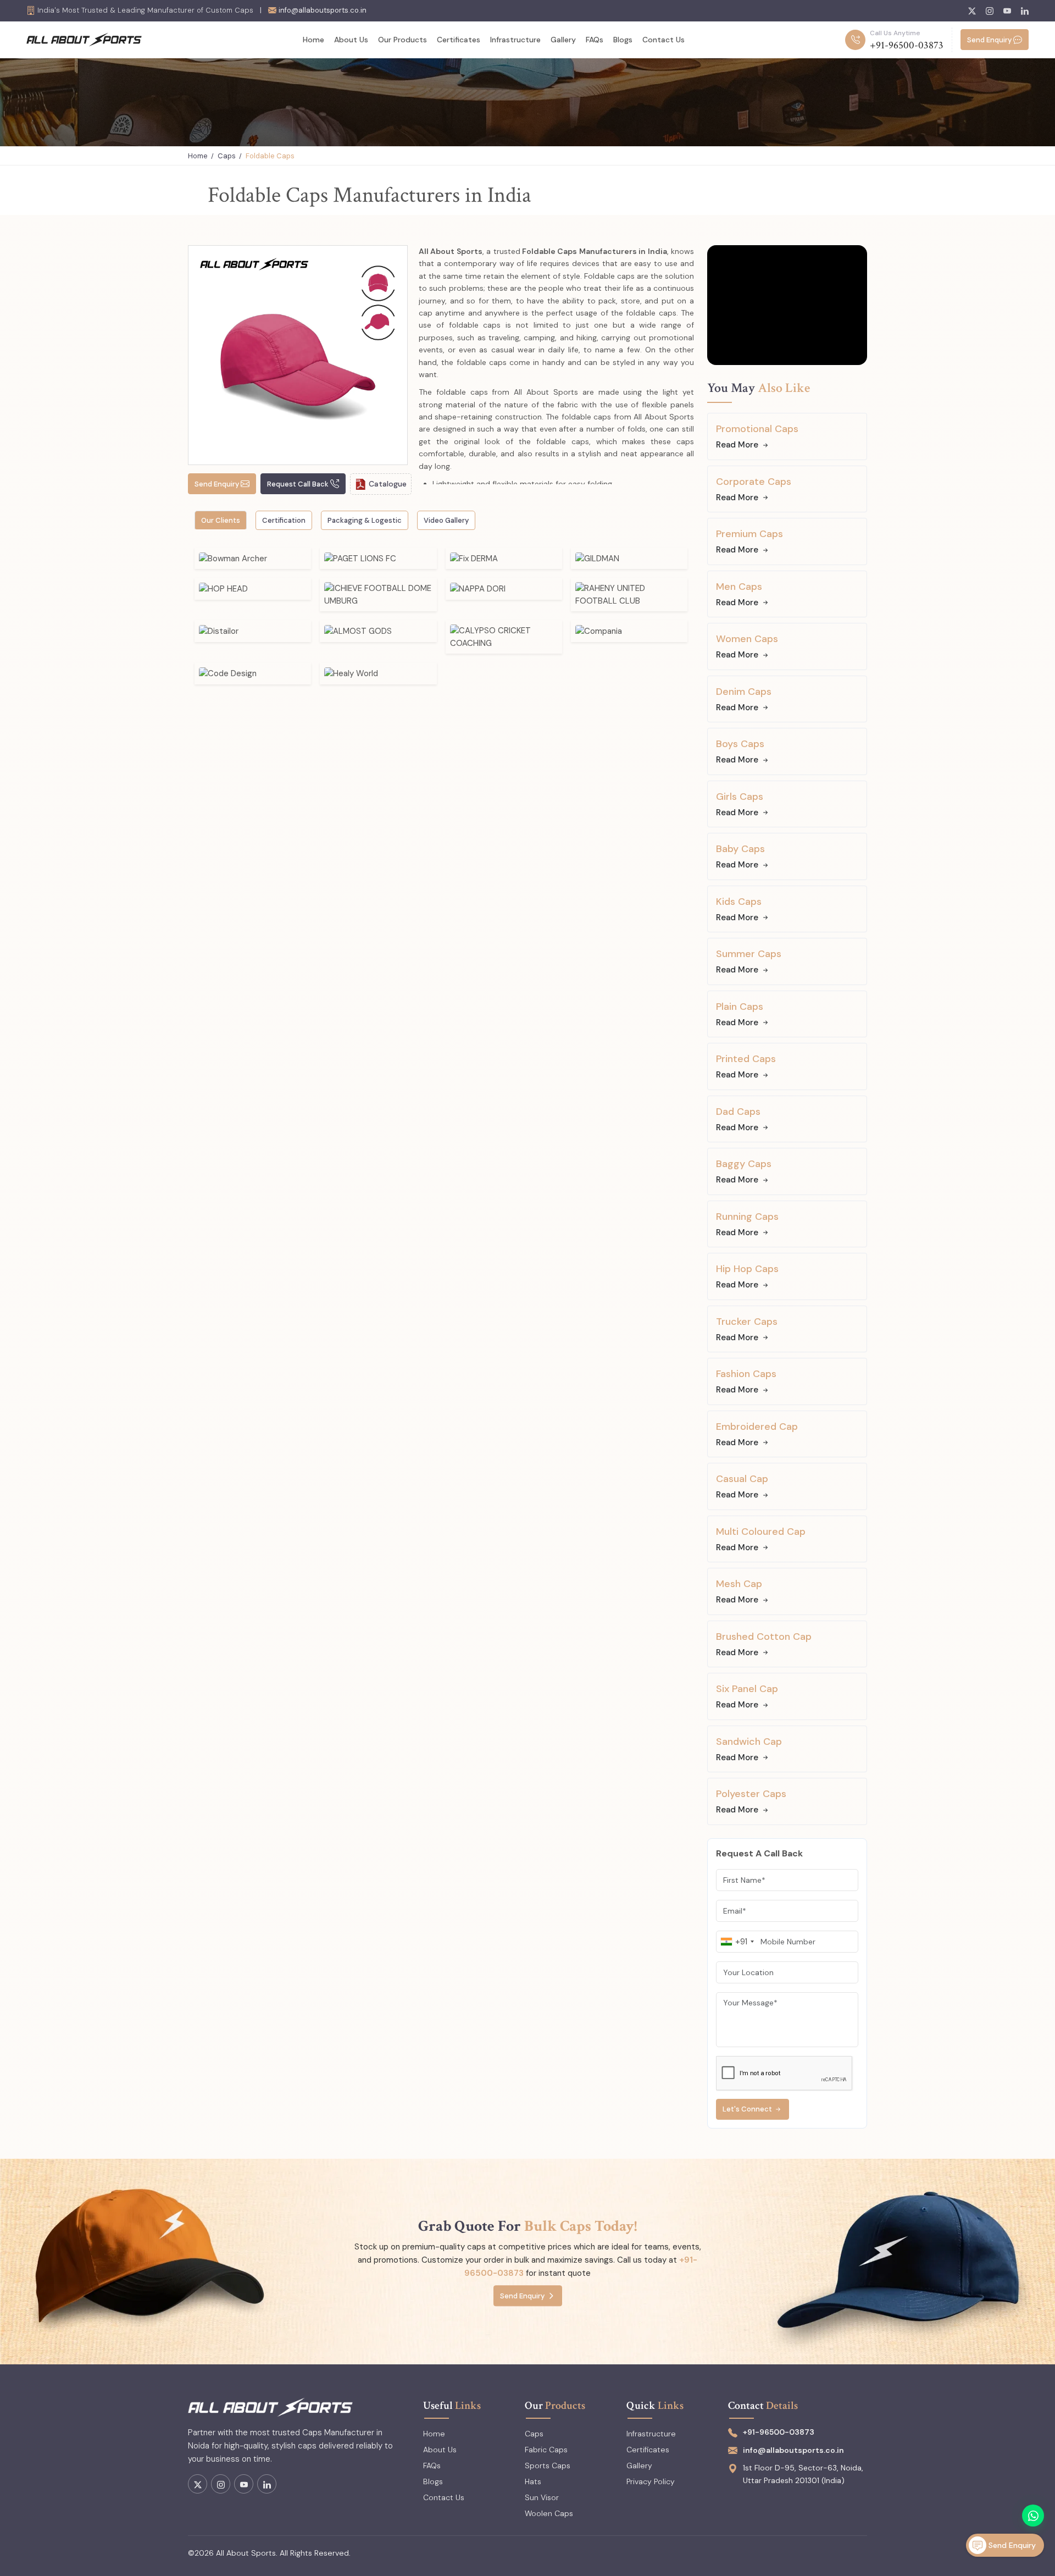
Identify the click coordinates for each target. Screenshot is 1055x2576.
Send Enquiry (989, 40)
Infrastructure (515, 40)
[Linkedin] (1025, 11)
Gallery (563, 40)
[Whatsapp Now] (1033, 2516)
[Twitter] (972, 11)
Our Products (402, 40)
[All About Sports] (84, 39)
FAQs (595, 40)
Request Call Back (298, 484)
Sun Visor (542, 2497)
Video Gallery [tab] (446, 520)
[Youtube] (1007, 11)
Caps (227, 156)
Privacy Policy (651, 2481)
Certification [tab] (284, 520)
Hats (533, 2481)
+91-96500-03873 (907, 45)
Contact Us (663, 40)
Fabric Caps (546, 2450)
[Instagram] (990, 11)
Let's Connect (747, 2109)
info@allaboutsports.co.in (323, 10)
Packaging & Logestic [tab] (365, 520)
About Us (351, 40)
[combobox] (737, 1942)
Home (313, 40)
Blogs (623, 40)
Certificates (459, 40)
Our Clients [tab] (221, 520)
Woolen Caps (549, 2513)
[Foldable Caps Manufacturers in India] (298, 355)
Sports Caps (548, 2466)
